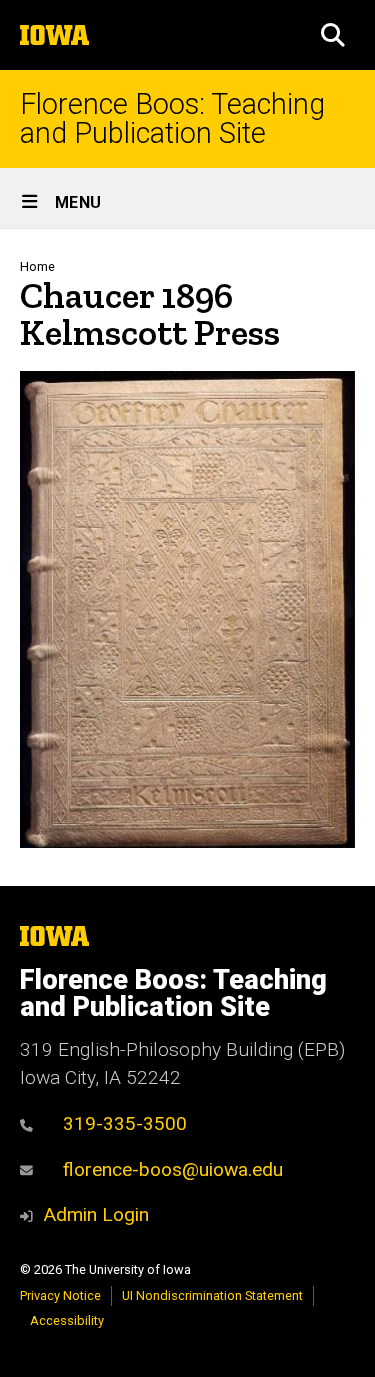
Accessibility (67, 1320)
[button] (333, 35)
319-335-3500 (125, 1123)
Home (37, 266)
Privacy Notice (60, 1295)
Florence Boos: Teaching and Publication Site (172, 119)
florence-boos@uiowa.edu (173, 1169)
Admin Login (96, 1214)
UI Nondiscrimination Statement (212, 1295)
